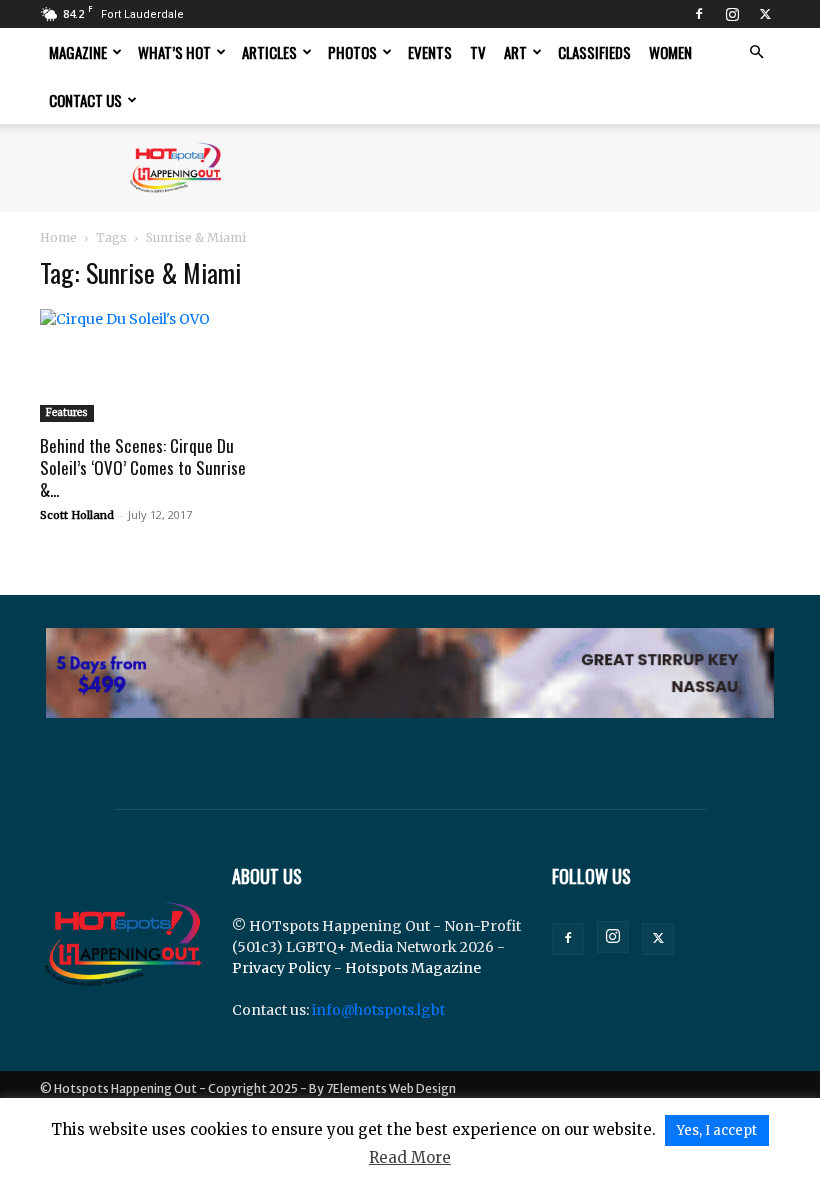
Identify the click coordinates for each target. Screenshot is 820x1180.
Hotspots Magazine (413, 968)
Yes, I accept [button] (717, 1130)
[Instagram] (732, 14)
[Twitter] (765, 14)
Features (67, 412)
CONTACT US (85, 100)
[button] (756, 52)
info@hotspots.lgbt (378, 1010)
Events (430, 52)
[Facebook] (699, 14)
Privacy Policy (281, 968)
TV (478, 52)
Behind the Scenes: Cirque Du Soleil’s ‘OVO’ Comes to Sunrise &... (143, 467)
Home (58, 237)
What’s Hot (174, 52)
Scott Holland (77, 515)
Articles (269, 52)
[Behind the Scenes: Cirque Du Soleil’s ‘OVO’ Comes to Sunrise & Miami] (154, 365)
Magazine (78, 52)
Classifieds (594, 52)
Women (670, 52)
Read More (410, 1157)
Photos (352, 52)
